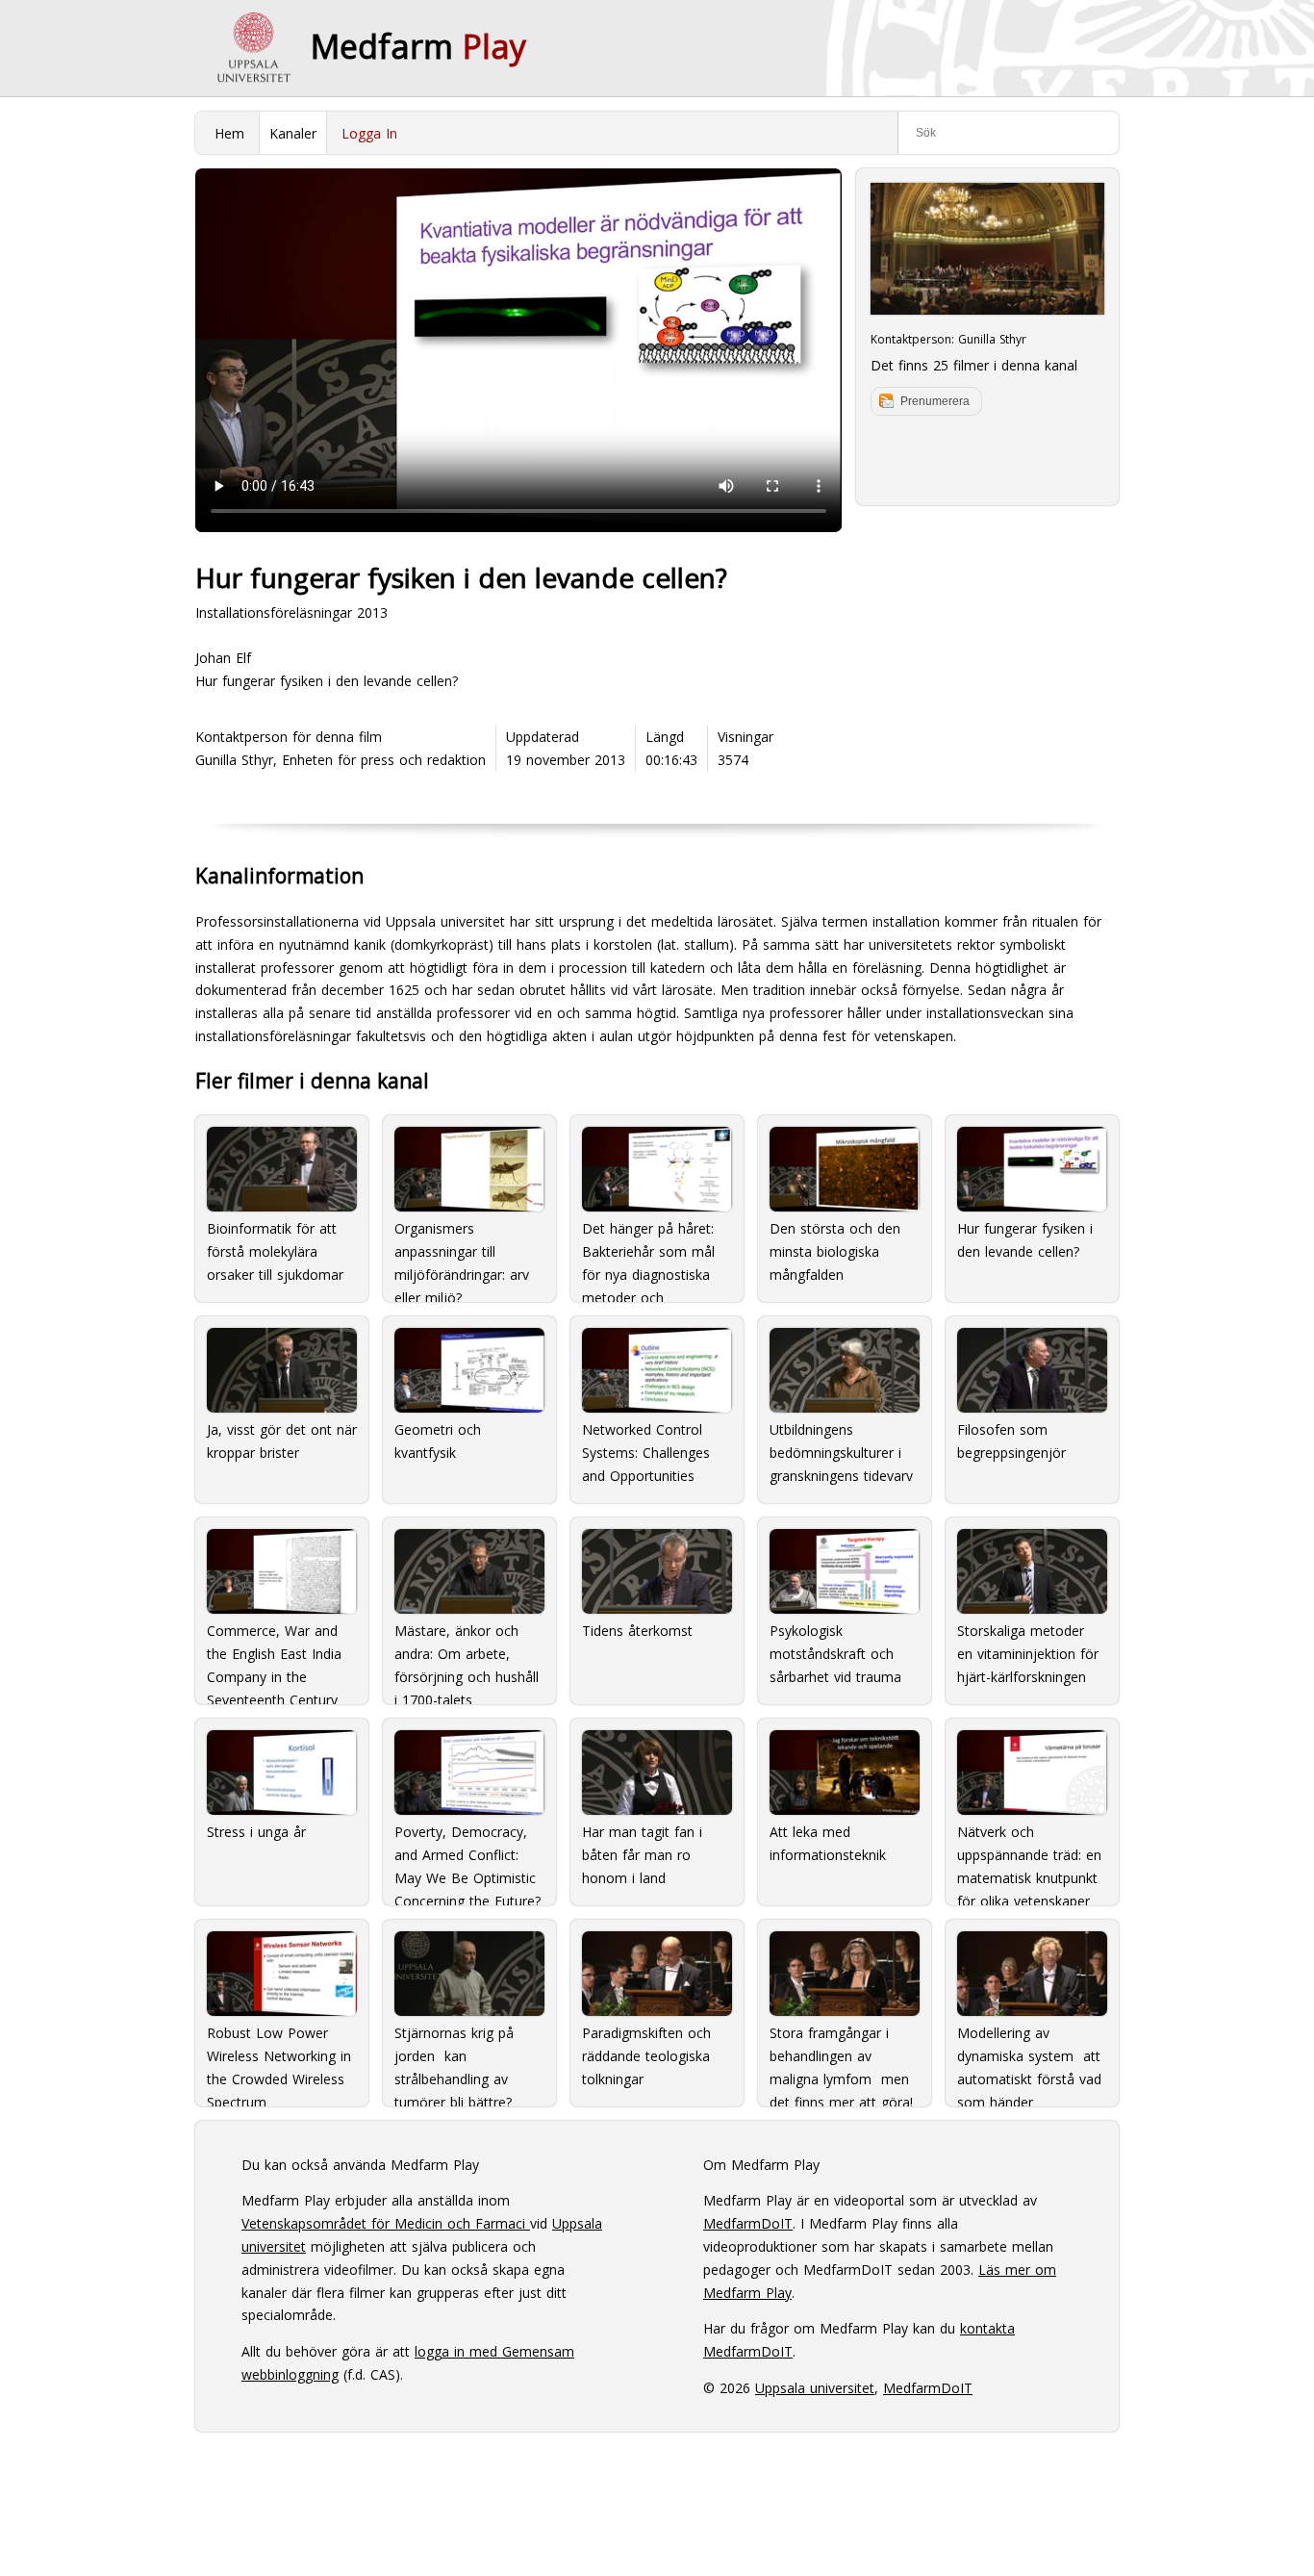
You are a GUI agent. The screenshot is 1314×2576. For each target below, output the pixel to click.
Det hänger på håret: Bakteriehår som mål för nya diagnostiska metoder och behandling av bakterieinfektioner (648, 1255)
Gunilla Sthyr (992, 339)
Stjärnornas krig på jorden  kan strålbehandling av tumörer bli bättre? (454, 2059)
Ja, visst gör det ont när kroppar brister (282, 1441)
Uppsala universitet (815, 2388)
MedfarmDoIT (748, 2223)
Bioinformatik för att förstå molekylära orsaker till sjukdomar (275, 1251)
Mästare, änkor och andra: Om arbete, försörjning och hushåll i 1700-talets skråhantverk (467, 1657)
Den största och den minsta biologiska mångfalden (835, 1251)
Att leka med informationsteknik (828, 1843)
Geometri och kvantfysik (438, 1441)
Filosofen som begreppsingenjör (1011, 1441)
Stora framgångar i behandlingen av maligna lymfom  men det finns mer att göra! (841, 2059)
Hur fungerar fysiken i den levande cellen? (1025, 1240)
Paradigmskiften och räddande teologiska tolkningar (646, 2056)
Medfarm (418, 46)
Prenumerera (935, 401)
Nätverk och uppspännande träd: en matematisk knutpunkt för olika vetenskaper (1029, 1858)
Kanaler (293, 133)
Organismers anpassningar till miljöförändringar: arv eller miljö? (462, 1255)
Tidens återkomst (637, 1631)
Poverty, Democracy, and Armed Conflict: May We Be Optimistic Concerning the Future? (467, 1858)
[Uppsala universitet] (253, 48)
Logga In (369, 133)
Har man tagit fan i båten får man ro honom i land (642, 1855)
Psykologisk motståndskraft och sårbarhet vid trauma (835, 1654)
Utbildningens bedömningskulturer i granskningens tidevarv (841, 1453)
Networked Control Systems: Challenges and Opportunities (646, 1453)
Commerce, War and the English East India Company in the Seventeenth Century (274, 1657)
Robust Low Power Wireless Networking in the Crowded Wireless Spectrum (279, 2059)
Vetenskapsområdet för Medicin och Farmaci (386, 2223)
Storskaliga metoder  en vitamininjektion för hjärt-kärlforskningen (1028, 1654)
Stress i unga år (256, 1832)
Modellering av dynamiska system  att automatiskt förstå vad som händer (1029, 2059)
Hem (229, 133)
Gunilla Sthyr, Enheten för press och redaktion (341, 760)
